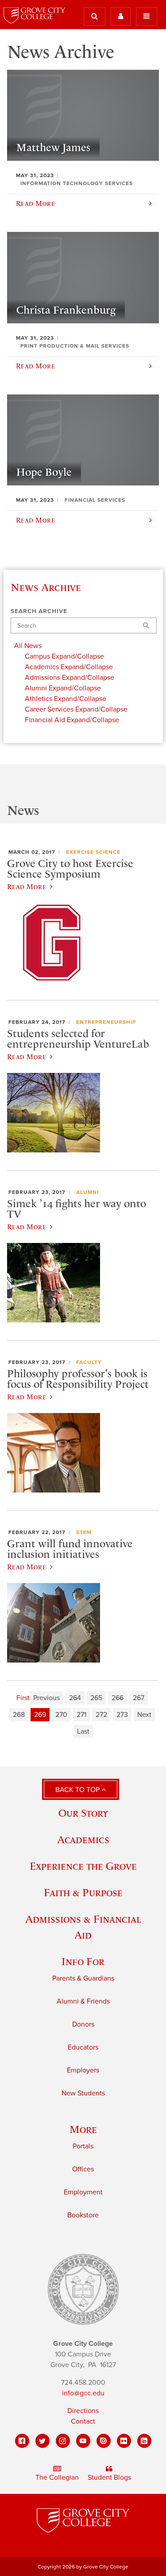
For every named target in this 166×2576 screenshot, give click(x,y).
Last (83, 1731)
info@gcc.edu (83, 2393)
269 (40, 1715)
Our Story (83, 1813)
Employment (83, 2192)
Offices (83, 2169)
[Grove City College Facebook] (22, 2441)
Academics (83, 1839)
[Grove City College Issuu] (104, 2441)
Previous (46, 1698)
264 (75, 1698)
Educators (83, 2047)
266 (118, 1698)
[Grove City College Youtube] (83, 2441)
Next (144, 1715)
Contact (83, 2421)
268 (19, 1715)
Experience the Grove (83, 1866)
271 (81, 1715)
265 (96, 1698)
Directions (83, 2411)
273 (122, 1715)
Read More (27, 886)
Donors (83, 2024)
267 (139, 1698)
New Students (83, 2093)
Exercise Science (93, 852)
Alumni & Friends (83, 2001)
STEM (84, 1532)
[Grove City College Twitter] (42, 2441)
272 (101, 1715)
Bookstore (83, 2215)
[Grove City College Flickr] (124, 2441)
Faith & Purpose (83, 1892)
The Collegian (57, 2478)
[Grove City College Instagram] (63, 2441)
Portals (83, 2146)
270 (61, 1715)
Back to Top (78, 1790)
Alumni (87, 1192)
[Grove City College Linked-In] (144, 2441)
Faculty (89, 1362)
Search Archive (39, 611)
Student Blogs (109, 2478)
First (23, 1698)
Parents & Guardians (83, 1978)
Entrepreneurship (106, 1022)
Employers (83, 2070)
